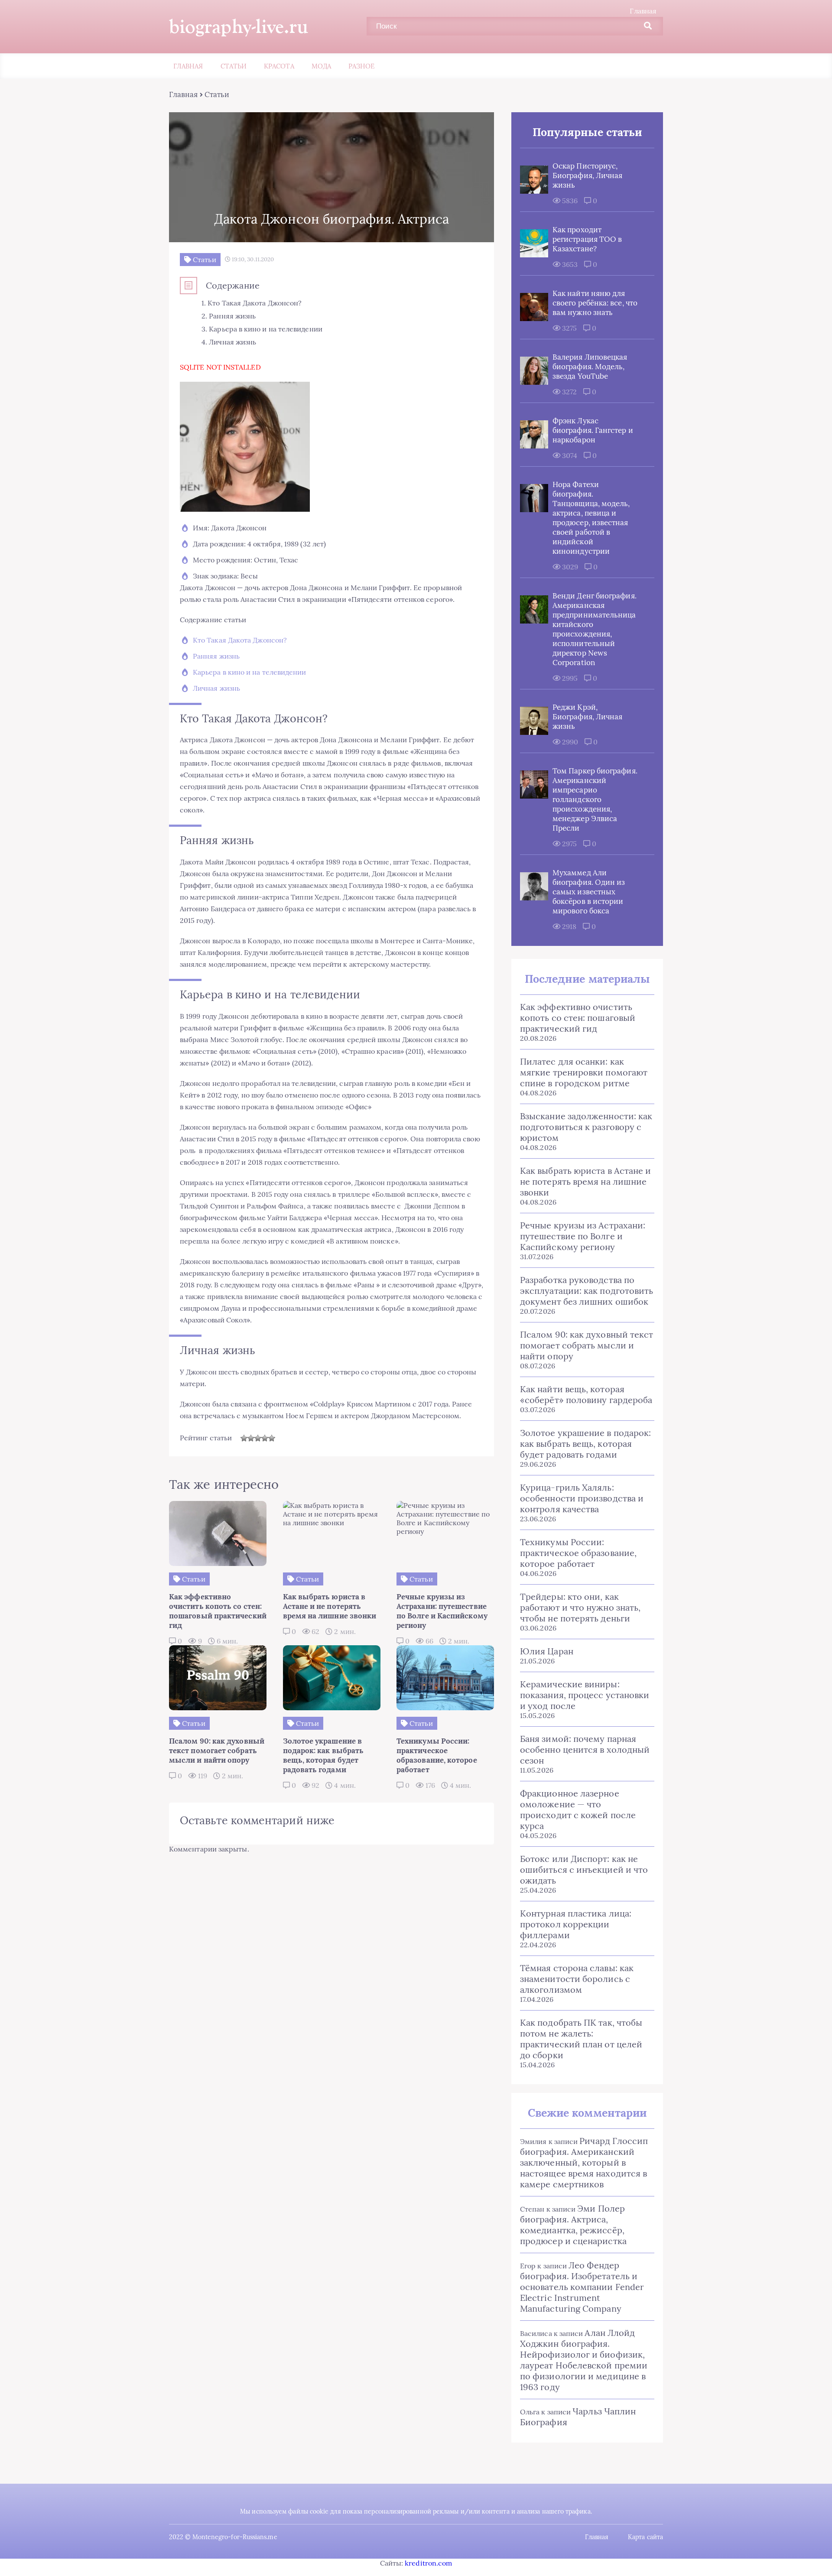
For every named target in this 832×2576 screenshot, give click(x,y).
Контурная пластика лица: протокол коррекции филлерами (576, 1924)
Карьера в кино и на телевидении (249, 672)
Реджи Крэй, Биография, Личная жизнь (587, 717)
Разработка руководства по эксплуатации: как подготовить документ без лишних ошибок (587, 1291)
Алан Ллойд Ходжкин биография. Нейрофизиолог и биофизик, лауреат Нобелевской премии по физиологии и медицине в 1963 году (584, 2360)
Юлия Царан (547, 1651)
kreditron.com (428, 2563)
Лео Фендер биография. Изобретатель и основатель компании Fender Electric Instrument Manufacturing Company (582, 2287)
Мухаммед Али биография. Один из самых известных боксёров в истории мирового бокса (589, 892)
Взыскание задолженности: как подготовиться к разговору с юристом (586, 1127)
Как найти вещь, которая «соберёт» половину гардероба (586, 1394)
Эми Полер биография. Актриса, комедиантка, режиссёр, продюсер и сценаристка (573, 2225)
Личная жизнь (216, 688)
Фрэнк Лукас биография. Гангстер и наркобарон (593, 430)
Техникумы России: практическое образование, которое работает (578, 1553)
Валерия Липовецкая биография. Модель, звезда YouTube (590, 367)
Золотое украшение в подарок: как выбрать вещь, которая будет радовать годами (585, 1444)
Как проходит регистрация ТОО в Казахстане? (587, 239)
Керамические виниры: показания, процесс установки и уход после (585, 1695)
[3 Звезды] (258, 1438)
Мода (321, 66)
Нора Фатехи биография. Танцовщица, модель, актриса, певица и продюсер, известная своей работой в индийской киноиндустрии (591, 518)
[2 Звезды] (251, 1438)
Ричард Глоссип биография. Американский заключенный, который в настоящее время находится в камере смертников (584, 2162)
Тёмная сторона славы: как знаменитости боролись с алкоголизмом (577, 1979)
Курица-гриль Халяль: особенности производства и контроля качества (582, 1498)
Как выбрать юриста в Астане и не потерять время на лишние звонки (585, 1181)
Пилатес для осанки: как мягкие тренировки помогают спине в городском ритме (584, 1072)
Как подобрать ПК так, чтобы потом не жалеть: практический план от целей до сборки (581, 2039)
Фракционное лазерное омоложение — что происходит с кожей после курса (578, 1809)
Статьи (234, 66)
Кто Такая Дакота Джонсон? (240, 640)
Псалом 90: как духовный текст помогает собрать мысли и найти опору (587, 1345)
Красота (279, 66)
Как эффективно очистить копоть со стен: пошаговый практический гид (578, 1018)
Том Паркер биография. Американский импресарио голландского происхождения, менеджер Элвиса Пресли (595, 799)
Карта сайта (645, 2537)
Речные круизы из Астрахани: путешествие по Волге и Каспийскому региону (583, 1236)
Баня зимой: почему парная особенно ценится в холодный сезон (585, 1749)
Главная (643, 11)
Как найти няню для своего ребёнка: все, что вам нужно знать (595, 303)
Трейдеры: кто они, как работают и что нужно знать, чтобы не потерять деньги (580, 1607)
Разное (361, 66)
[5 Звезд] (272, 1438)
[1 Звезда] (244, 1438)
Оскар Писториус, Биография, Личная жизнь (587, 175)
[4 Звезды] (265, 1438)
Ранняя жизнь (216, 656)
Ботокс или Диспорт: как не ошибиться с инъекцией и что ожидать (584, 1869)
